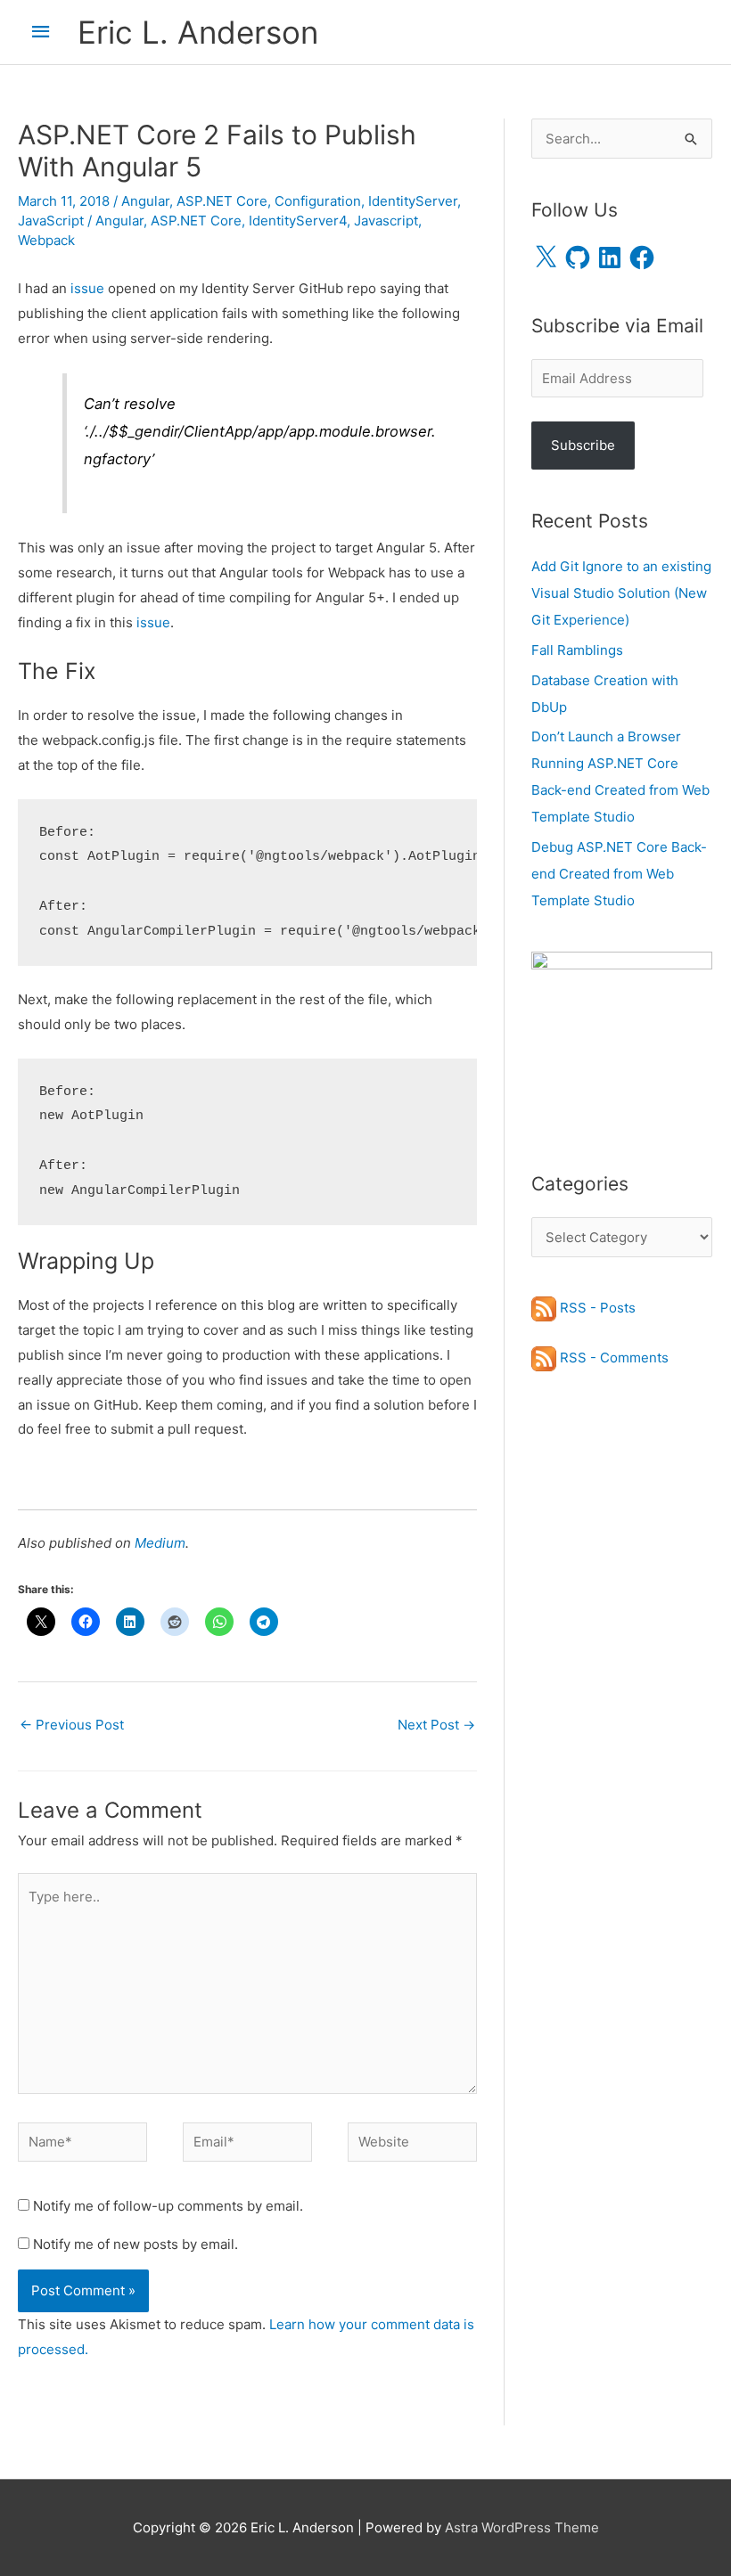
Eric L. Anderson (198, 32)
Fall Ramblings (577, 650)
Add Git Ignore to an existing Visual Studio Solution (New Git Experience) (621, 593)
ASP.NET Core (222, 201)
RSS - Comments (612, 1358)
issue (87, 288)
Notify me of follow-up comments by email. (168, 2206)
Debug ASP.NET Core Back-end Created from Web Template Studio (619, 874)
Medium (160, 1543)
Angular (145, 201)
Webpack (46, 240)
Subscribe (583, 445)
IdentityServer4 (298, 221)
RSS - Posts (596, 1308)
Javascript (386, 221)
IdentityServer (413, 201)
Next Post (436, 1725)
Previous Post (72, 1725)
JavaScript (51, 221)
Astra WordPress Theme (522, 2527)
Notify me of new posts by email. (136, 2244)
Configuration (318, 201)
